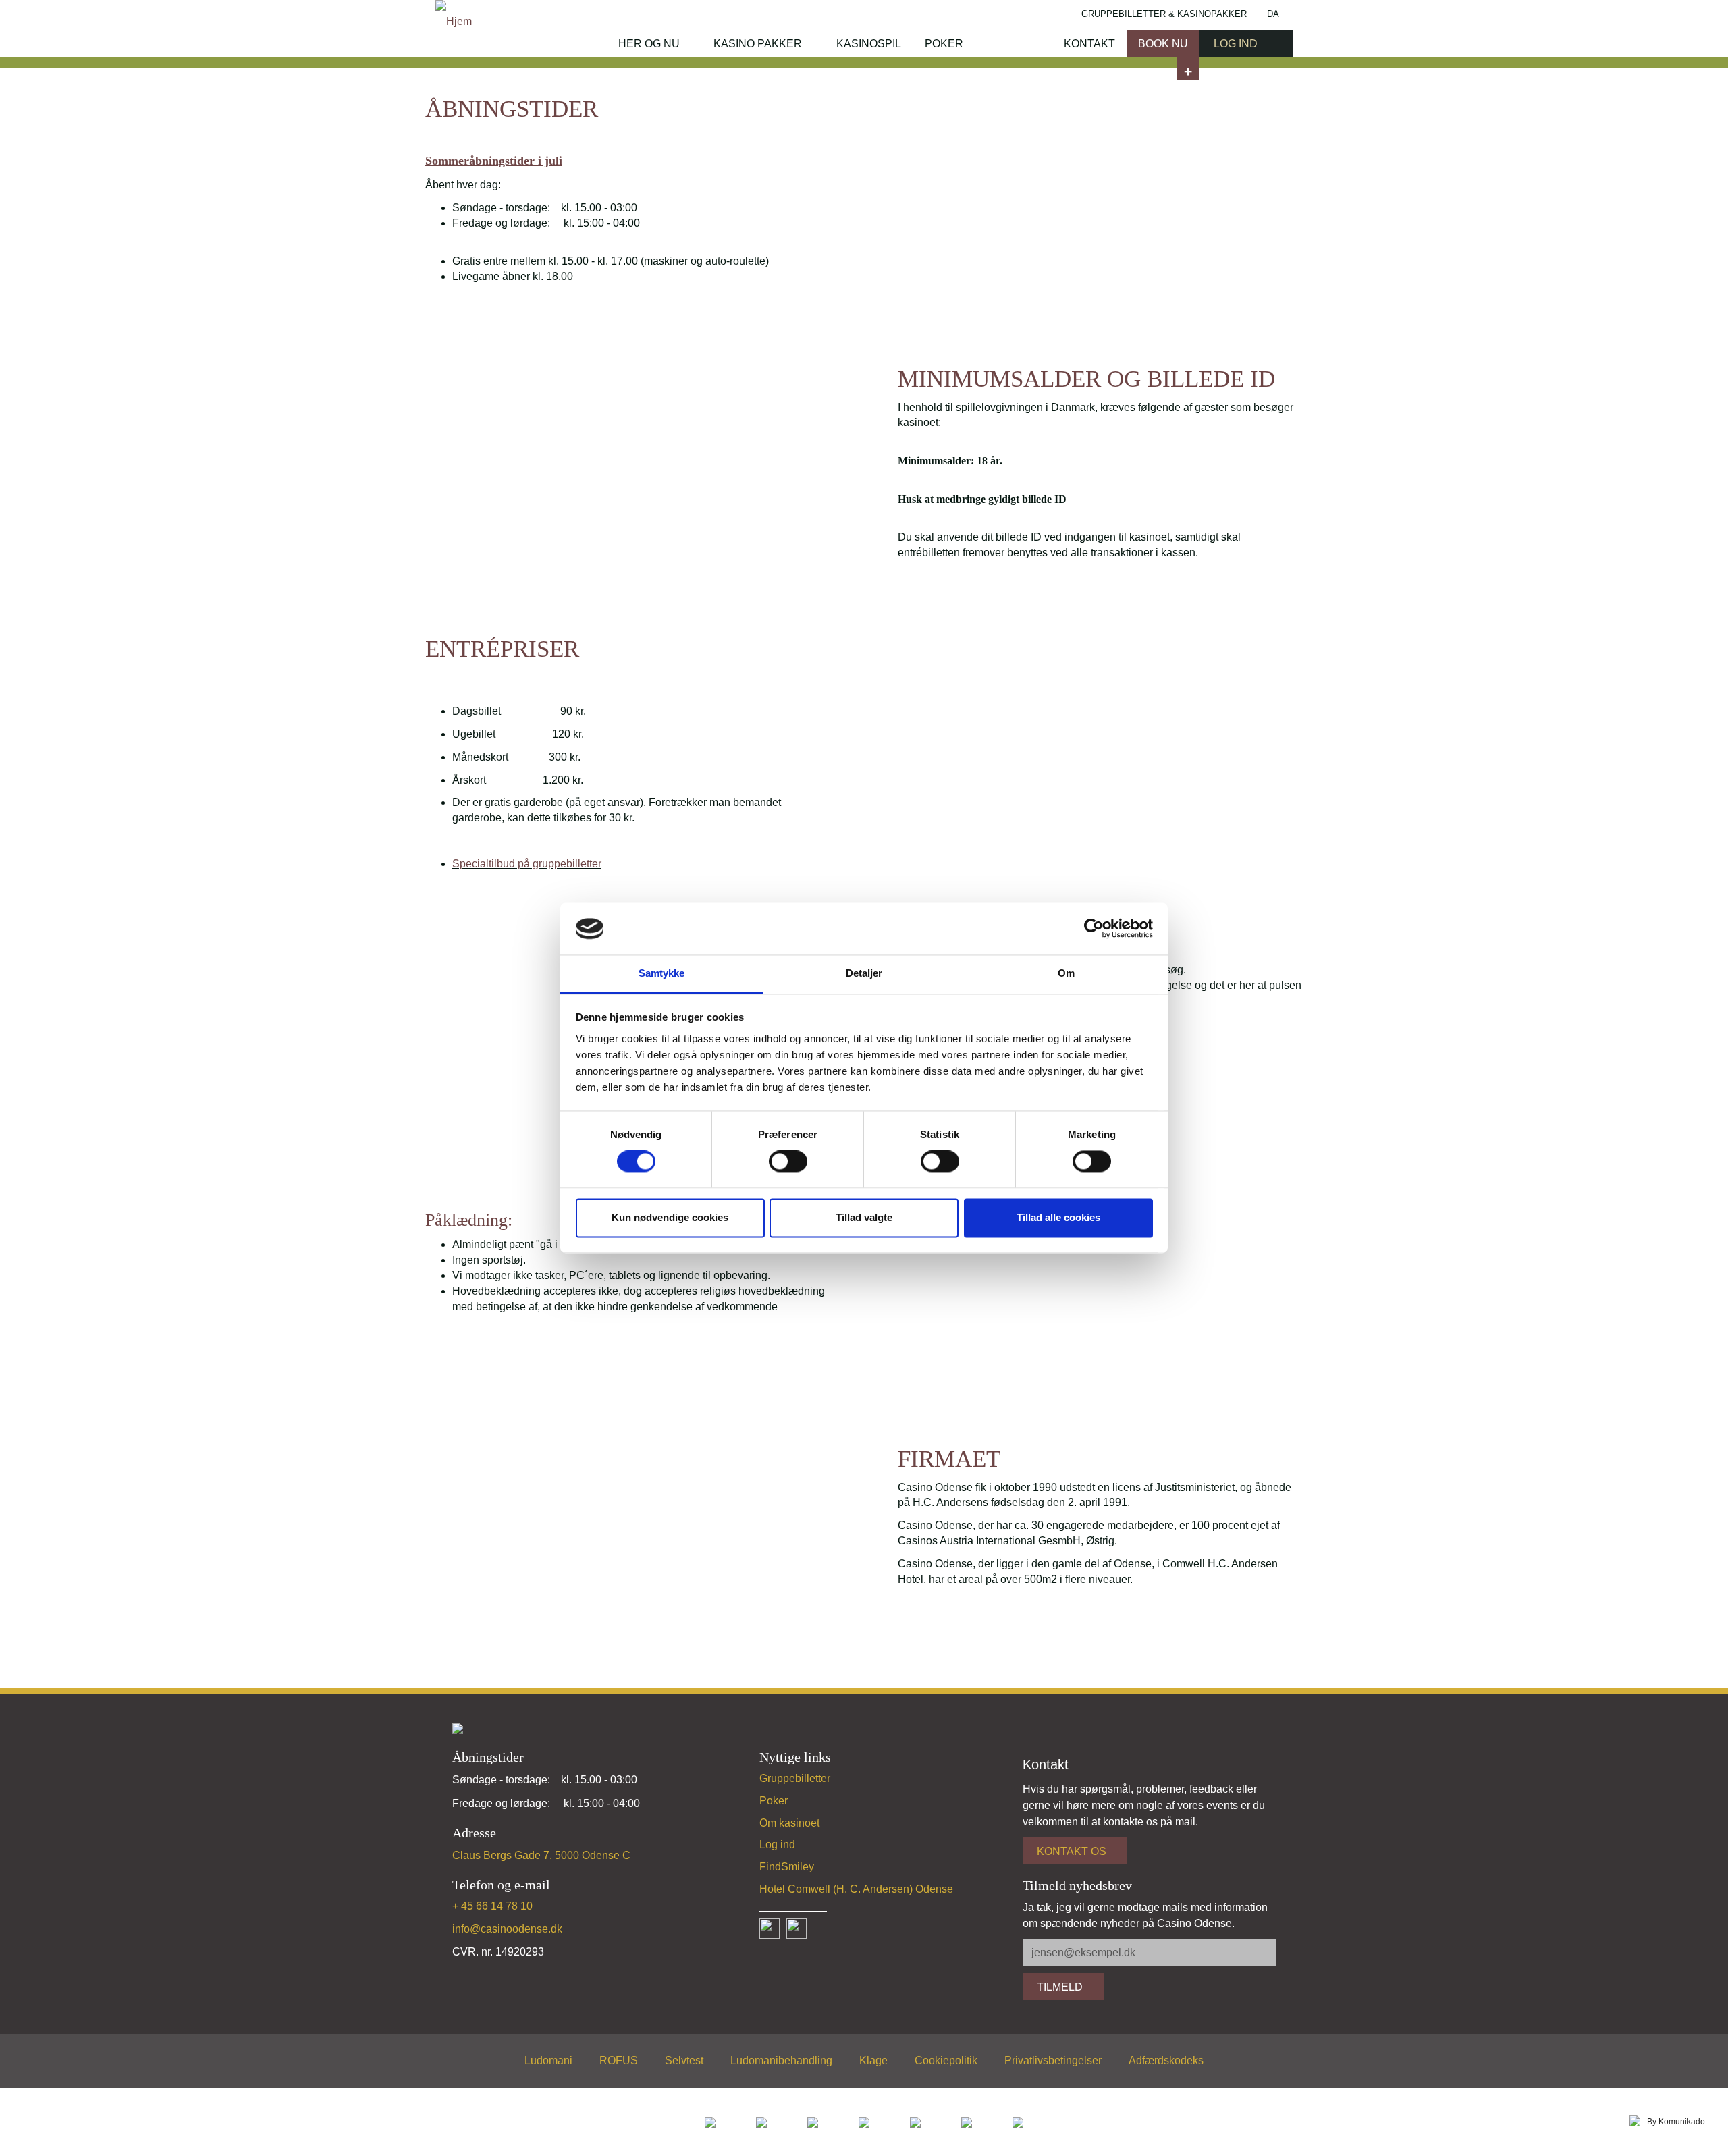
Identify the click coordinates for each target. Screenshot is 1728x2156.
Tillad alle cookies (1058, 1217)
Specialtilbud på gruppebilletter (527, 864)
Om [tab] (1066, 973)
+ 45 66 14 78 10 (492, 1906)
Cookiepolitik (946, 2060)
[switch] (788, 1162)
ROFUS (619, 2060)
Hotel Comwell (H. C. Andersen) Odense (856, 1889)
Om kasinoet (789, 1823)
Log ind (777, 1844)
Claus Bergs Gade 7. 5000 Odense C (541, 1855)
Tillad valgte (864, 1217)
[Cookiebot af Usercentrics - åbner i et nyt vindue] (1094, 929)
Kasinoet (1012, 44)
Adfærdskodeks (1166, 2060)
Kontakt (1089, 44)
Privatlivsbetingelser (1053, 2060)
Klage (873, 2060)
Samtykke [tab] (662, 973)
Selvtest (684, 2060)
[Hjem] (454, 21)
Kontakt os (1072, 1851)
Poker (944, 44)
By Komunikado (1676, 2122)
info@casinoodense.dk (507, 1929)
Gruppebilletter (795, 1778)
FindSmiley (787, 1867)
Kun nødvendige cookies (670, 1217)
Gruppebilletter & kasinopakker (1164, 14)
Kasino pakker (758, 44)
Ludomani (548, 2060)
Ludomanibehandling (781, 2060)
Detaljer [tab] (864, 973)
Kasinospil (869, 44)
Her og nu (649, 44)
